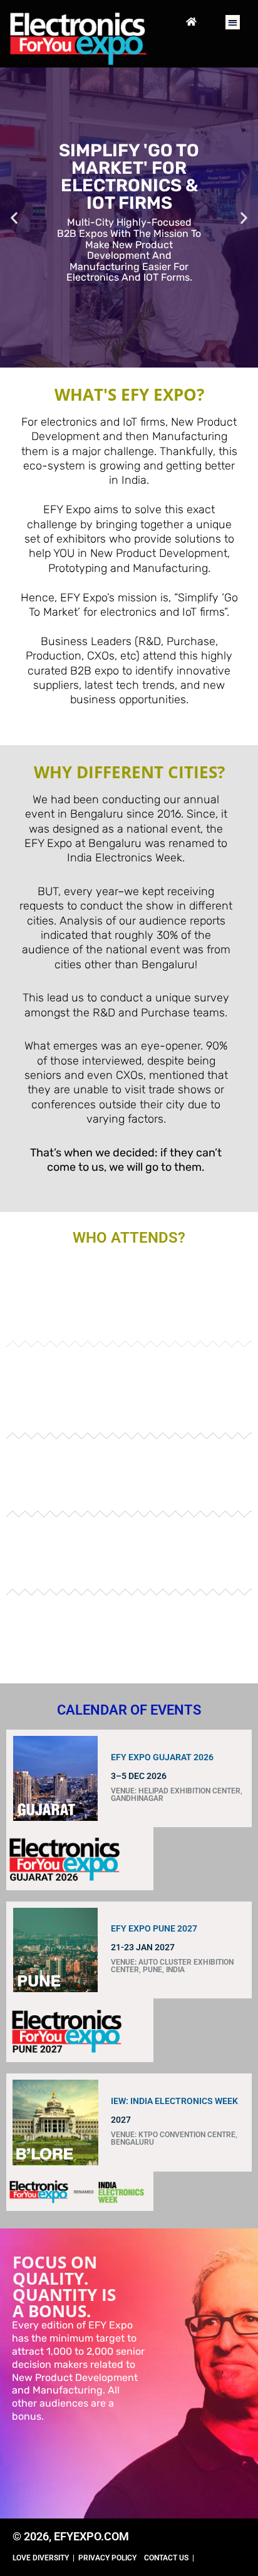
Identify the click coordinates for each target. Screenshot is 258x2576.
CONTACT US (166, 2558)
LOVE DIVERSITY (41, 2558)
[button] (233, 22)
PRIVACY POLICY (107, 2558)
